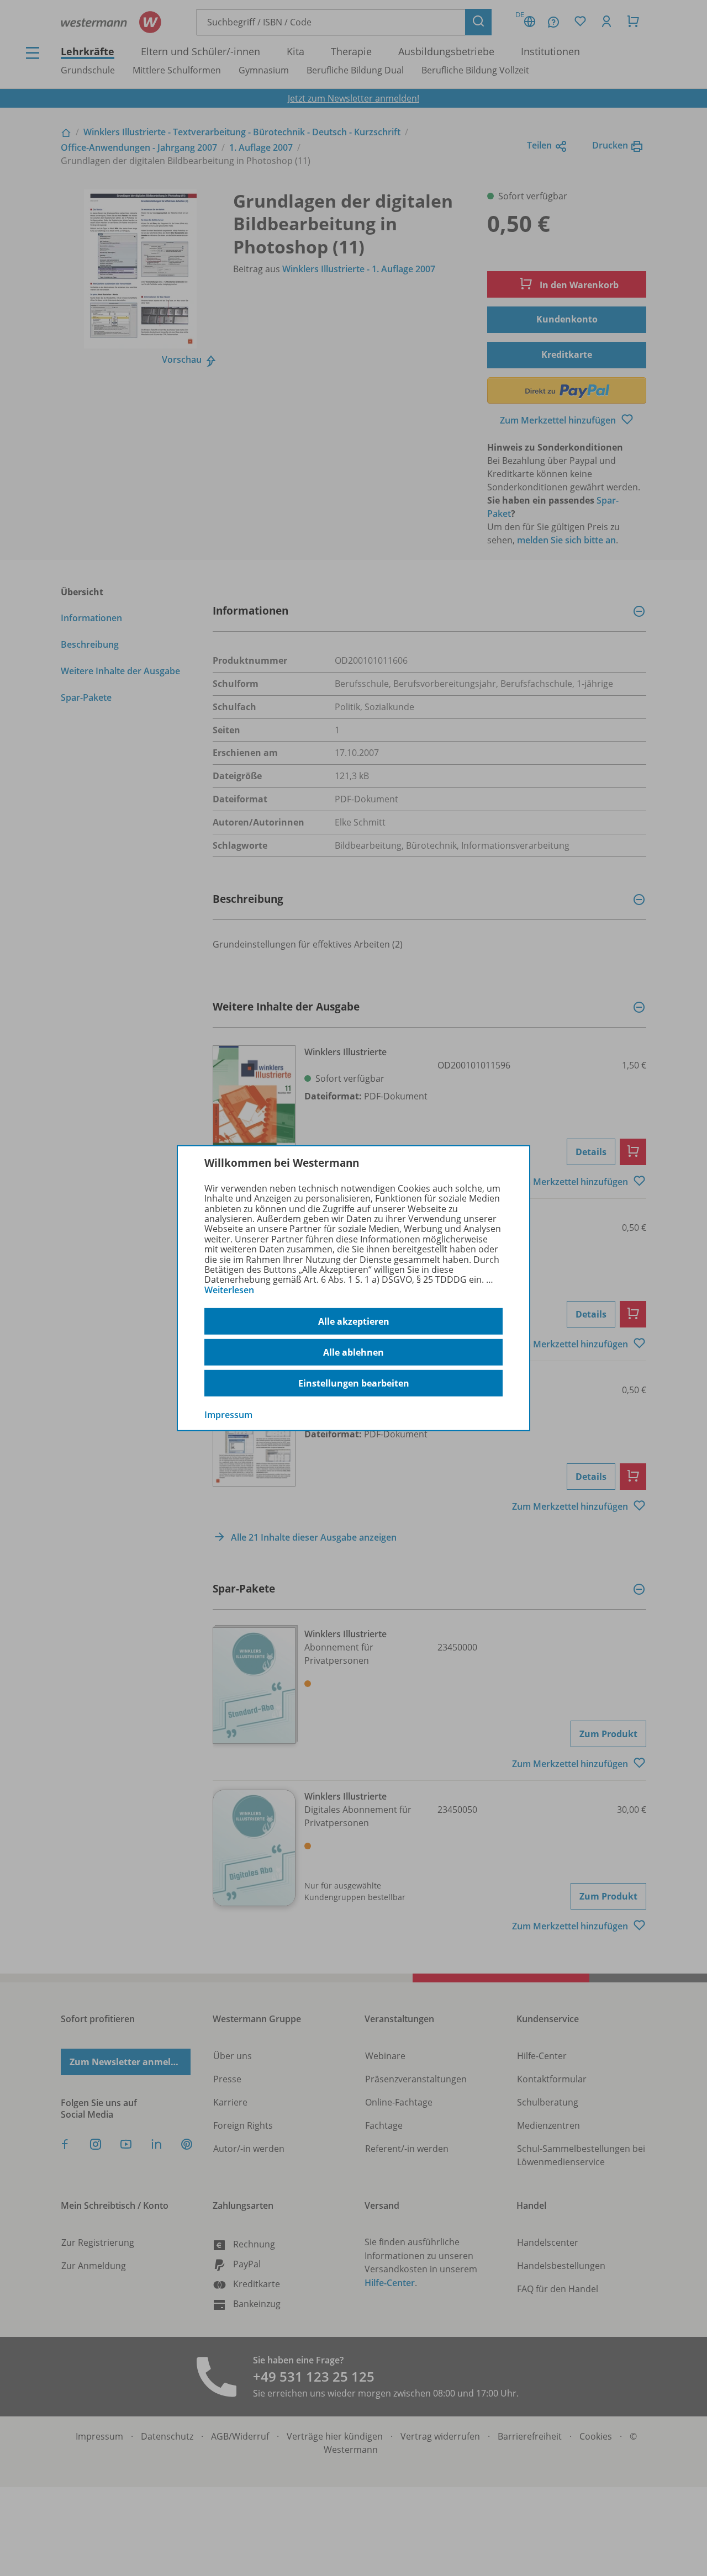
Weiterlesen (229, 1290)
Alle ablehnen (353, 1352)
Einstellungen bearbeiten (354, 1383)
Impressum (228, 1415)
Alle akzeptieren (354, 1321)
